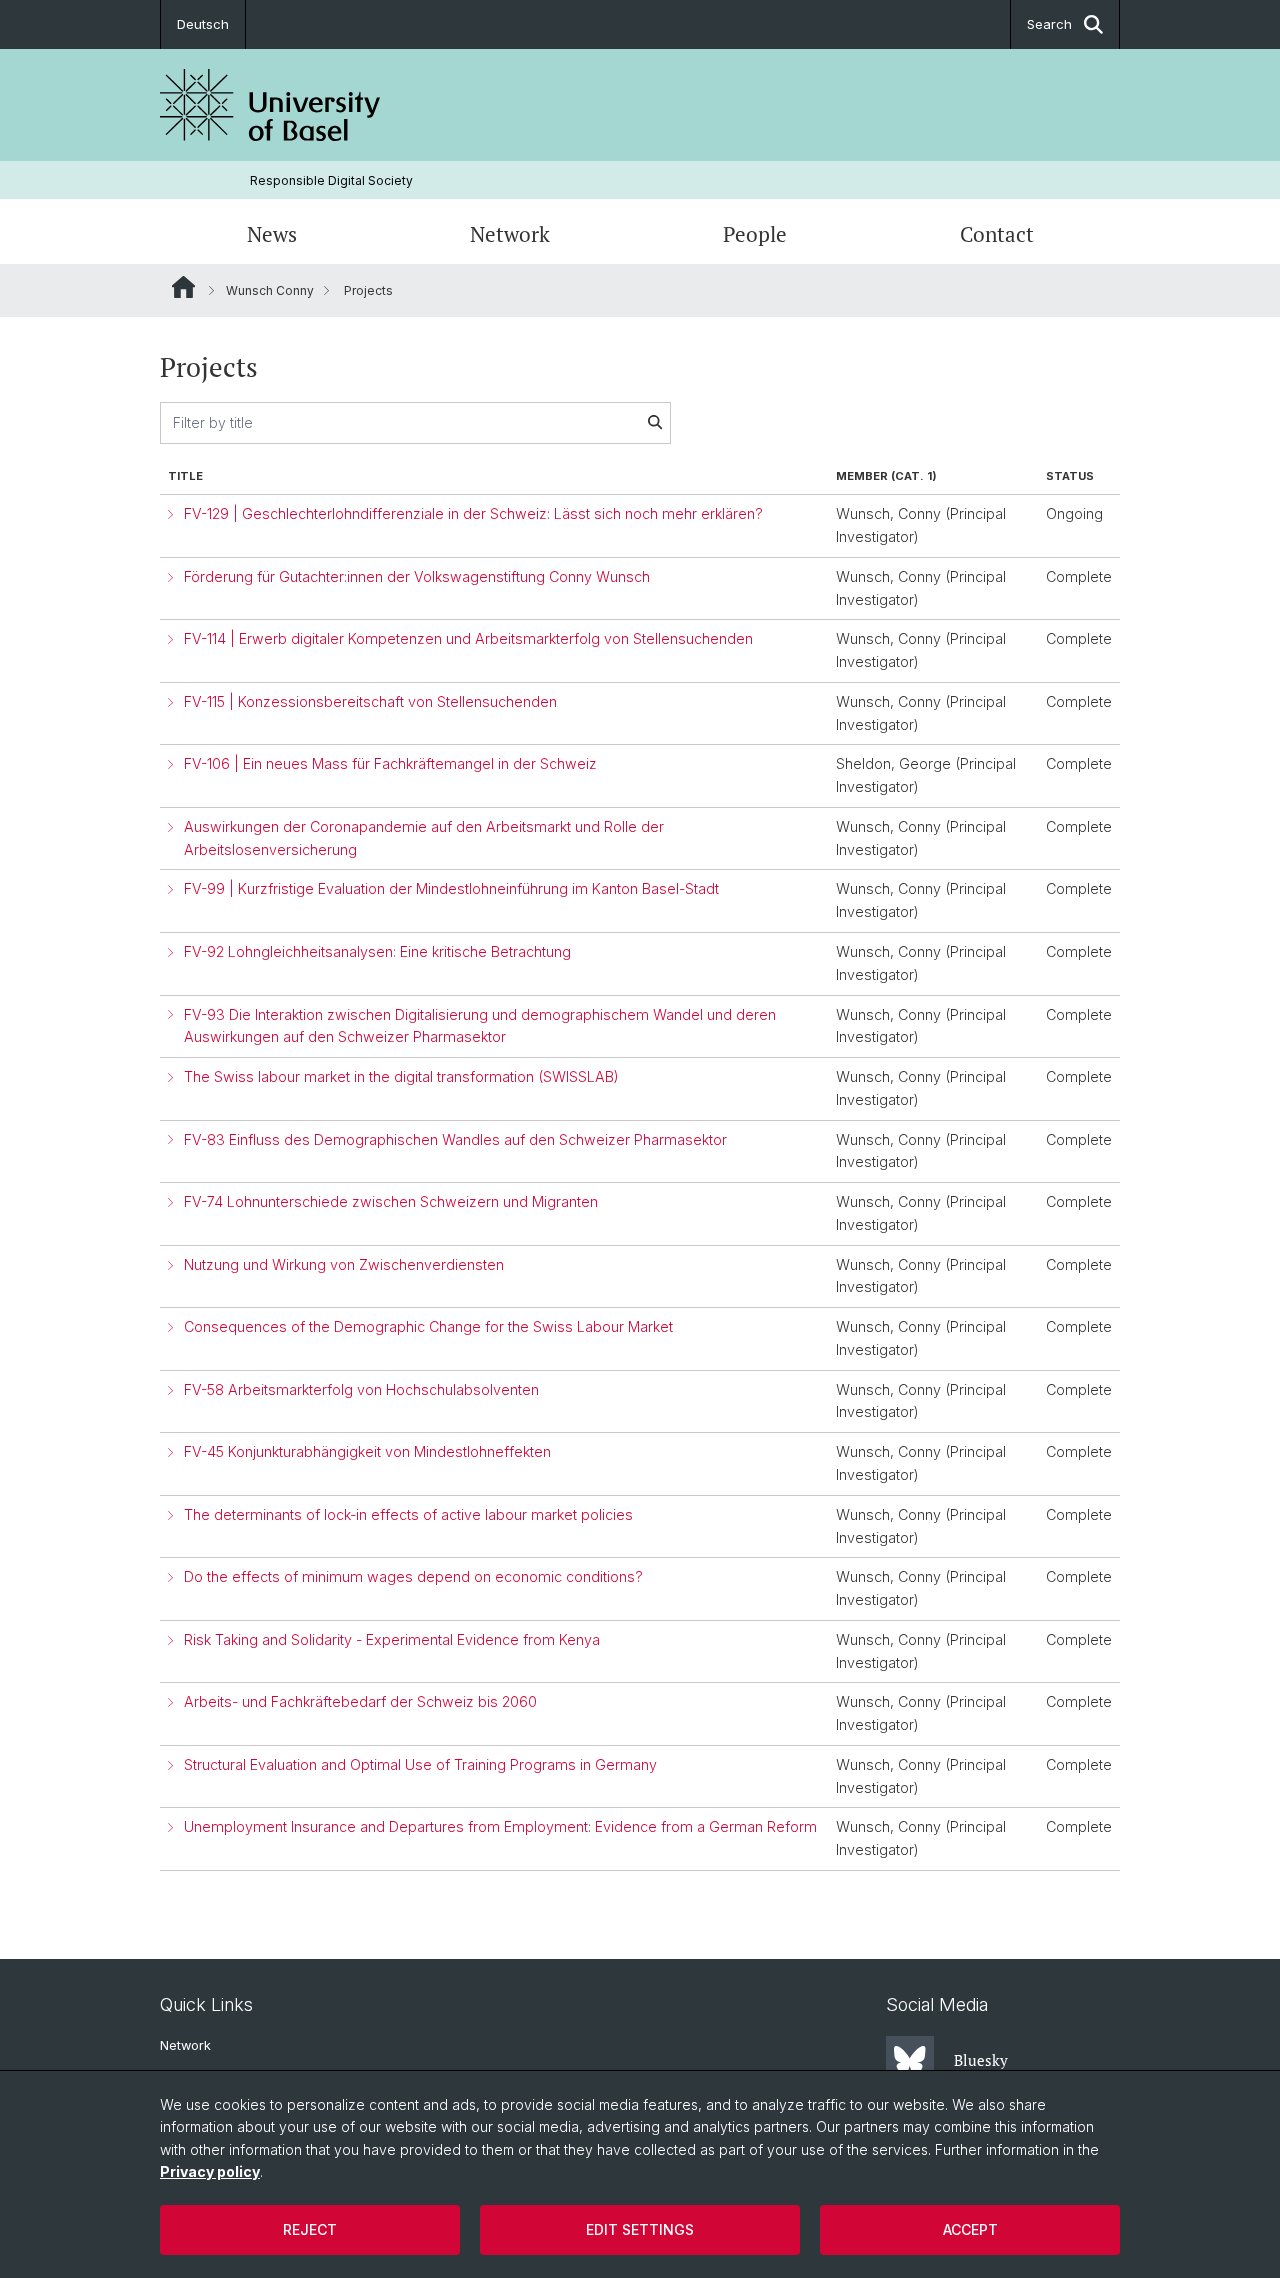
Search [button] (1049, 24)
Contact (997, 234)
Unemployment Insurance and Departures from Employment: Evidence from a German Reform (500, 1826)
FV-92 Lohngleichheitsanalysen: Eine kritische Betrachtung (377, 951)
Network (510, 234)
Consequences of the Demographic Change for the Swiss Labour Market (428, 1326)
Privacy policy (210, 2171)
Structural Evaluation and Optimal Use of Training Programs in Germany (420, 1764)
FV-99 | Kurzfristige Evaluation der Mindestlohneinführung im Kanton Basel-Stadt (451, 888)
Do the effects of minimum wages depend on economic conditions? (413, 1576)
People (755, 234)
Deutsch (203, 24)
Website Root (183, 287)
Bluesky (981, 2060)
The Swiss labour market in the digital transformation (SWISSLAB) (401, 1076)
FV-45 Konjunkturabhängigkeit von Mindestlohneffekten (367, 1451)
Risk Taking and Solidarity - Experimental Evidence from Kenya (392, 1639)
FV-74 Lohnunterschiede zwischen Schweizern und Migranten (391, 1201)
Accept (970, 2229)
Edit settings (640, 2229)
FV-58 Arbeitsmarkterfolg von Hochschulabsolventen (361, 1389)
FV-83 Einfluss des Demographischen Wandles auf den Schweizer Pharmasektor (455, 1139)
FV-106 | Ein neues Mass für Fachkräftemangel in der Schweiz (390, 763)
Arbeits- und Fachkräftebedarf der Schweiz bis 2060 (360, 1701)
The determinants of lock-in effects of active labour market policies (408, 1514)
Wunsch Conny (270, 290)
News (272, 234)
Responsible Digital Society (331, 180)
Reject (310, 2229)
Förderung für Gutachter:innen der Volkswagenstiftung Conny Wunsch (417, 576)
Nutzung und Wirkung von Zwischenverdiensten (344, 1264)
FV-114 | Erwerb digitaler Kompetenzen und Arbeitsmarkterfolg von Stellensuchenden (468, 638)
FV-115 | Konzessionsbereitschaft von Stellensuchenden (370, 701)
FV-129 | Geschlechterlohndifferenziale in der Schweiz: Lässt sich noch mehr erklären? (473, 513)
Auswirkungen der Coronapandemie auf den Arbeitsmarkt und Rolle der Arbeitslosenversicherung (424, 838)
